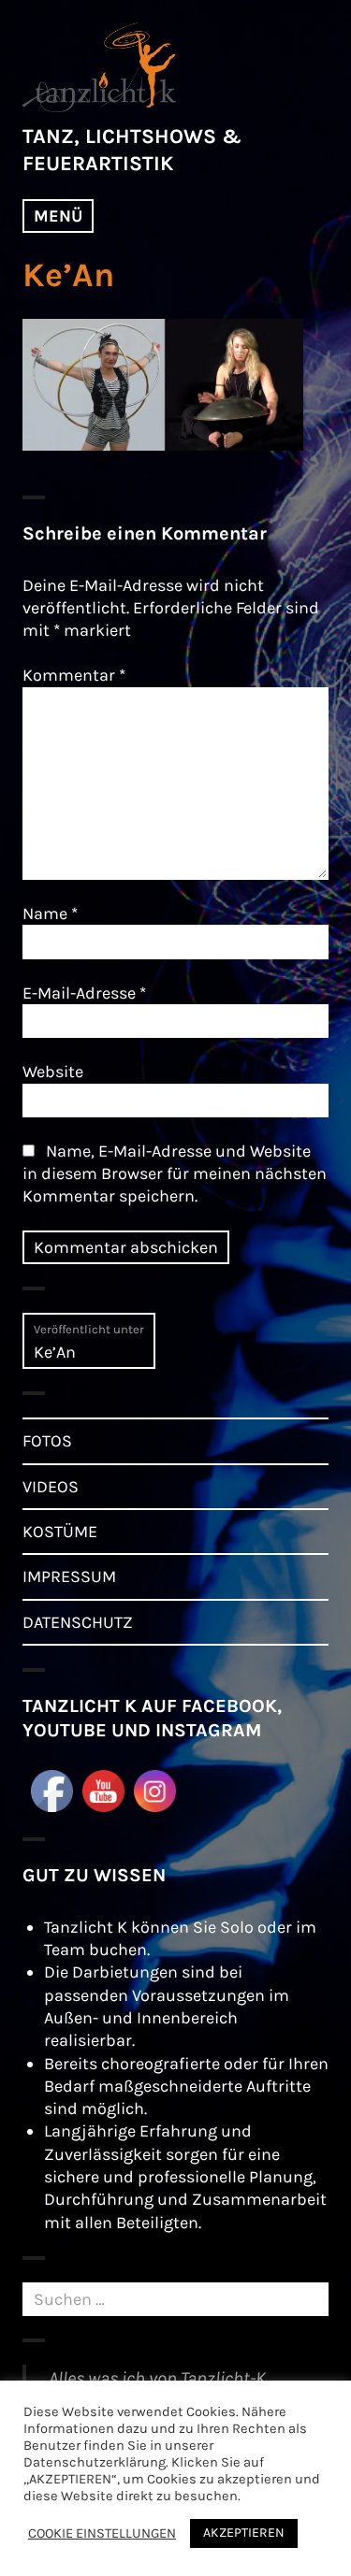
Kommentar (74, 675)
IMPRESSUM (69, 1576)
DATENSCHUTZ (78, 1622)
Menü (58, 216)
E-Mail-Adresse (84, 993)
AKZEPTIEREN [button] (244, 2533)
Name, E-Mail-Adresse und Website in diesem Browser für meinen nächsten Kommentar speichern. (175, 1174)
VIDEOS (51, 1487)
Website (53, 1072)
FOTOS (47, 1441)
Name (50, 914)
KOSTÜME (60, 1532)
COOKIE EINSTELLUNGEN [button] (102, 2533)
